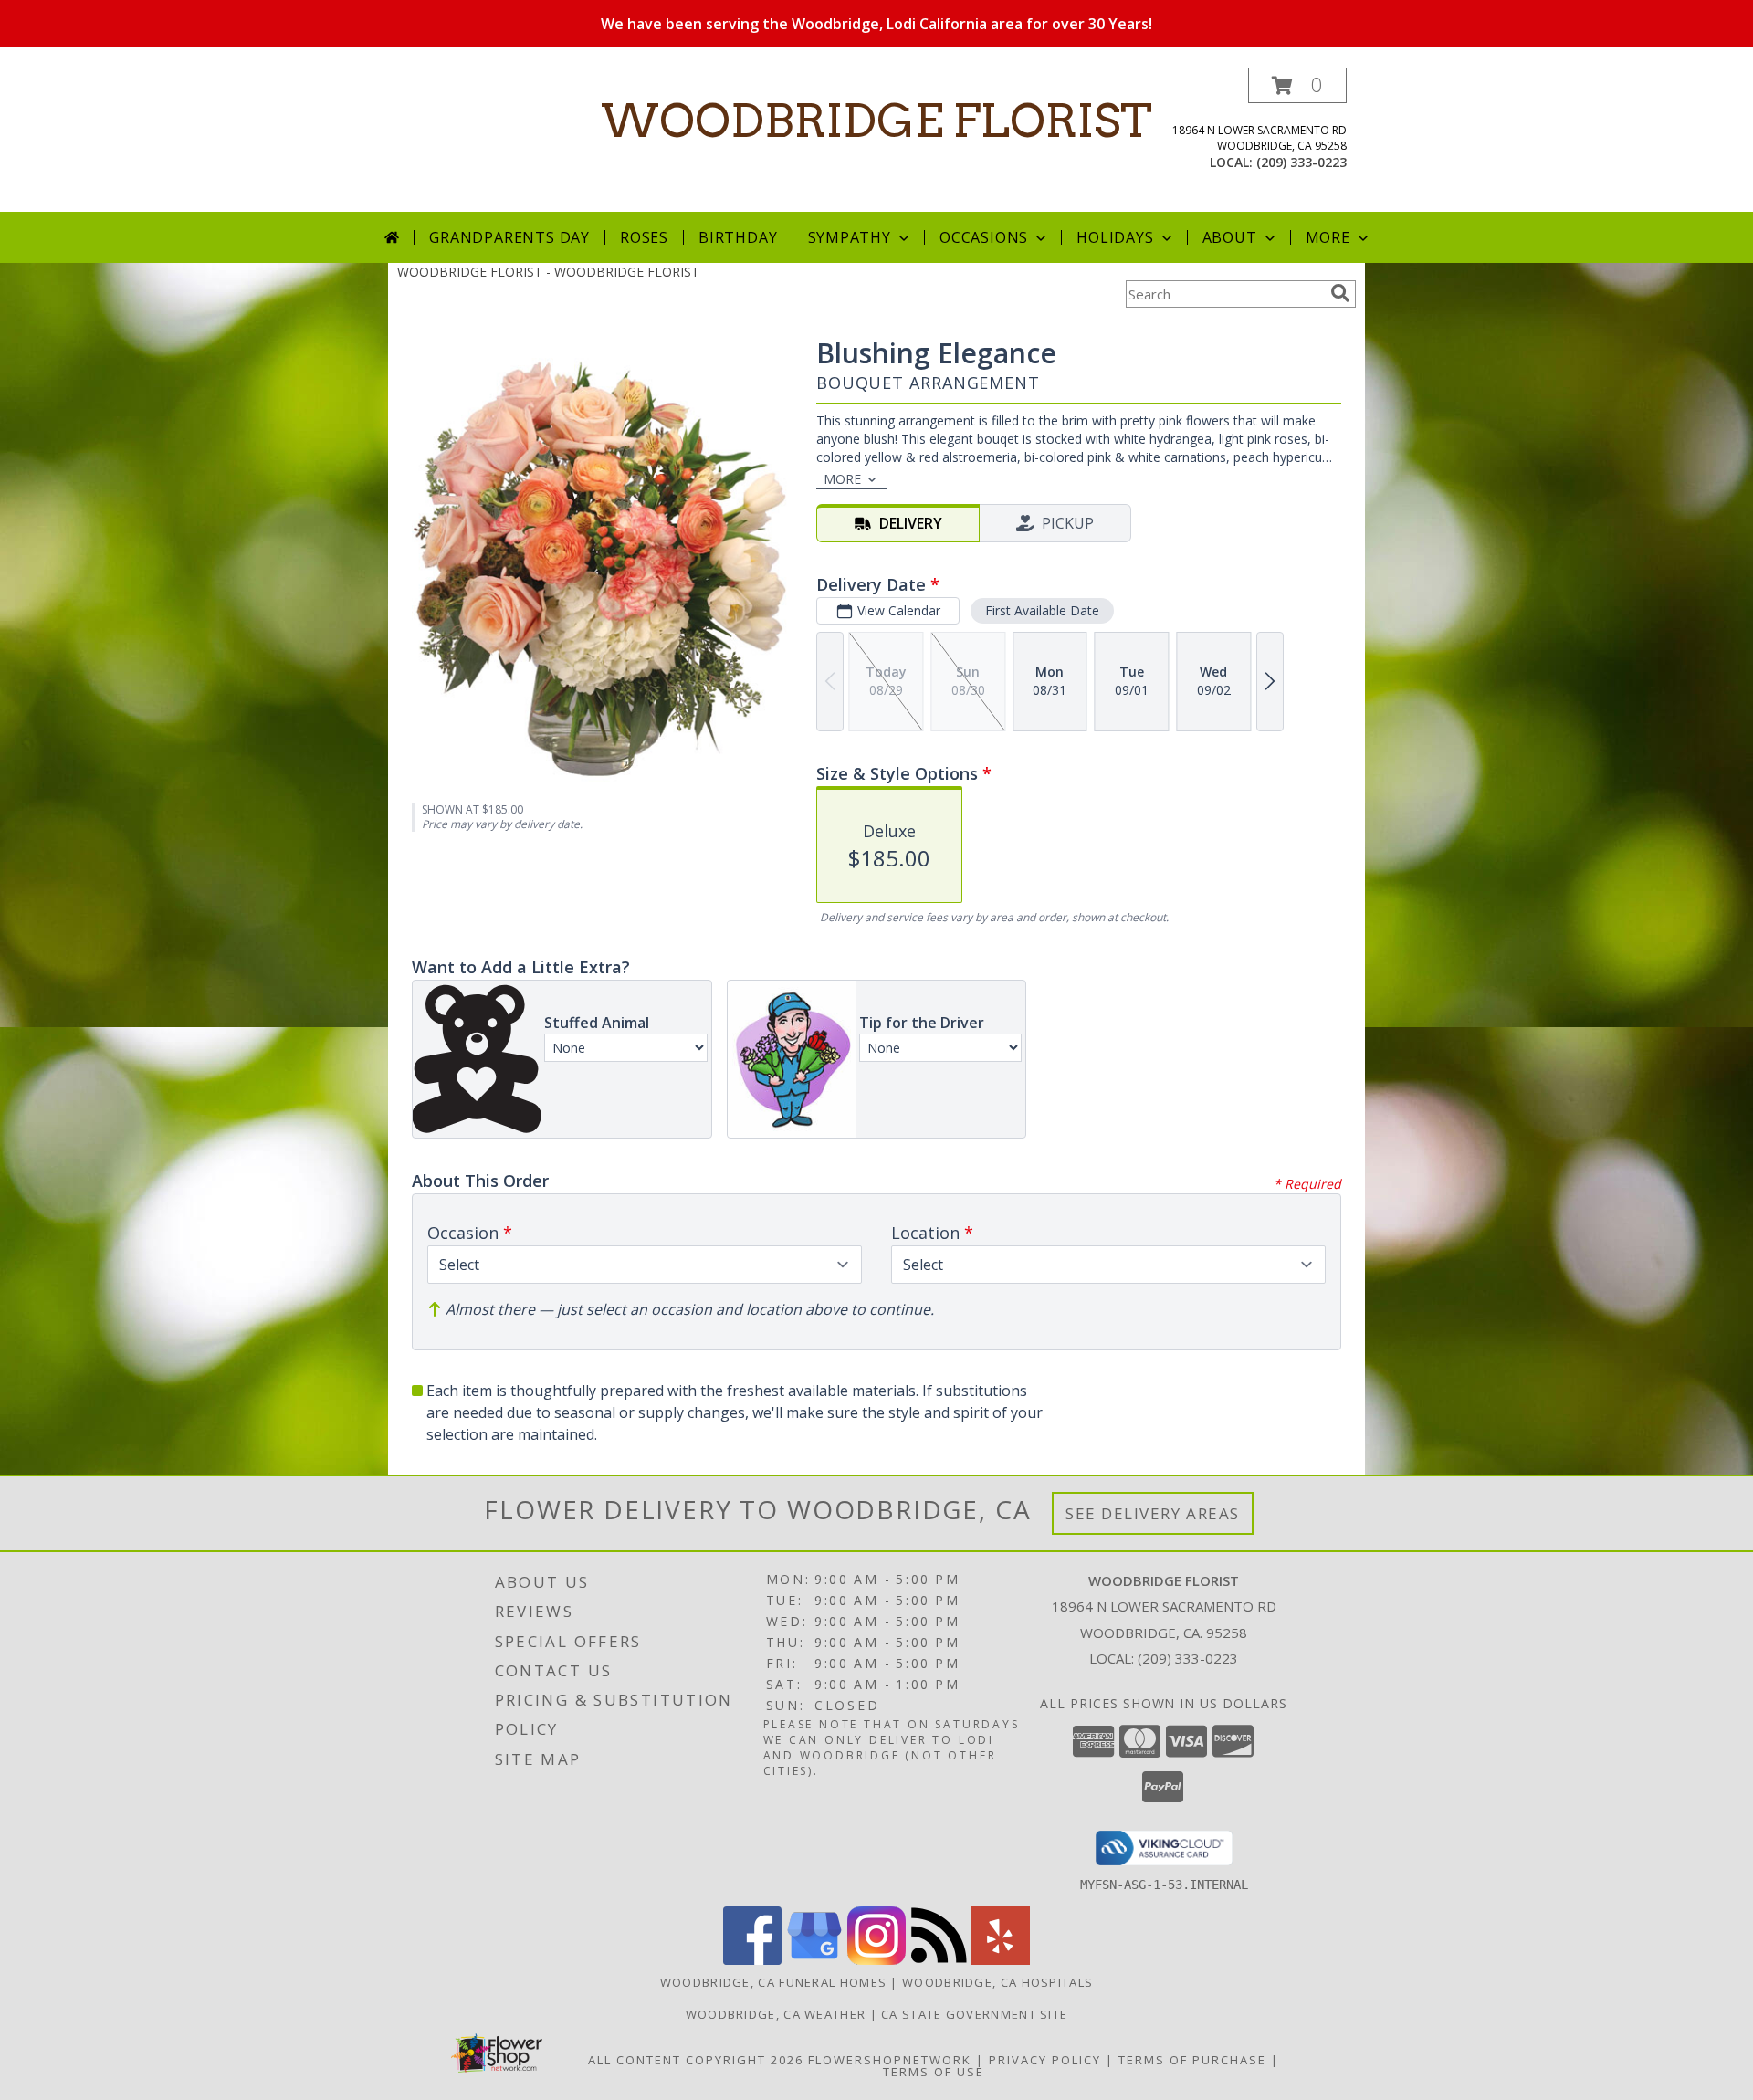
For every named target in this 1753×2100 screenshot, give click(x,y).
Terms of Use (934, 2072)
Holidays (1115, 237)
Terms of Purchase (1192, 2060)
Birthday (738, 237)
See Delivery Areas (1153, 1513)
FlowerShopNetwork (890, 2060)
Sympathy (850, 237)
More (1328, 237)
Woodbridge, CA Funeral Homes (773, 1982)
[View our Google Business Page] (814, 1960)
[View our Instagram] (876, 1960)
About (1230, 237)
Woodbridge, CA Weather (776, 2014)
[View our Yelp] (1001, 1960)
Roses (644, 237)
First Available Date (1042, 610)
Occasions (984, 237)
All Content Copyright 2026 (696, 2060)
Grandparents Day (509, 237)
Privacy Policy (1045, 2060)
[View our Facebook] (752, 1960)
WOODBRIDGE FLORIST (876, 121)
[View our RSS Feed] (939, 1960)
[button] (1297, 85)
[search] (1340, 293)
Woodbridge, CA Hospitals (997, 1982)
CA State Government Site (974, 2014)
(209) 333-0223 (1302, 162)
